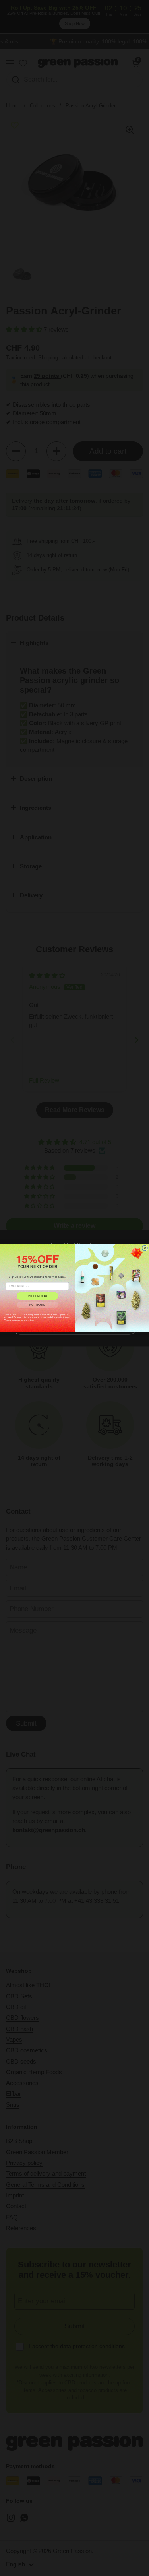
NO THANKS (37, 1305)
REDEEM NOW (37, 1296)
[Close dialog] (145, 1248)
